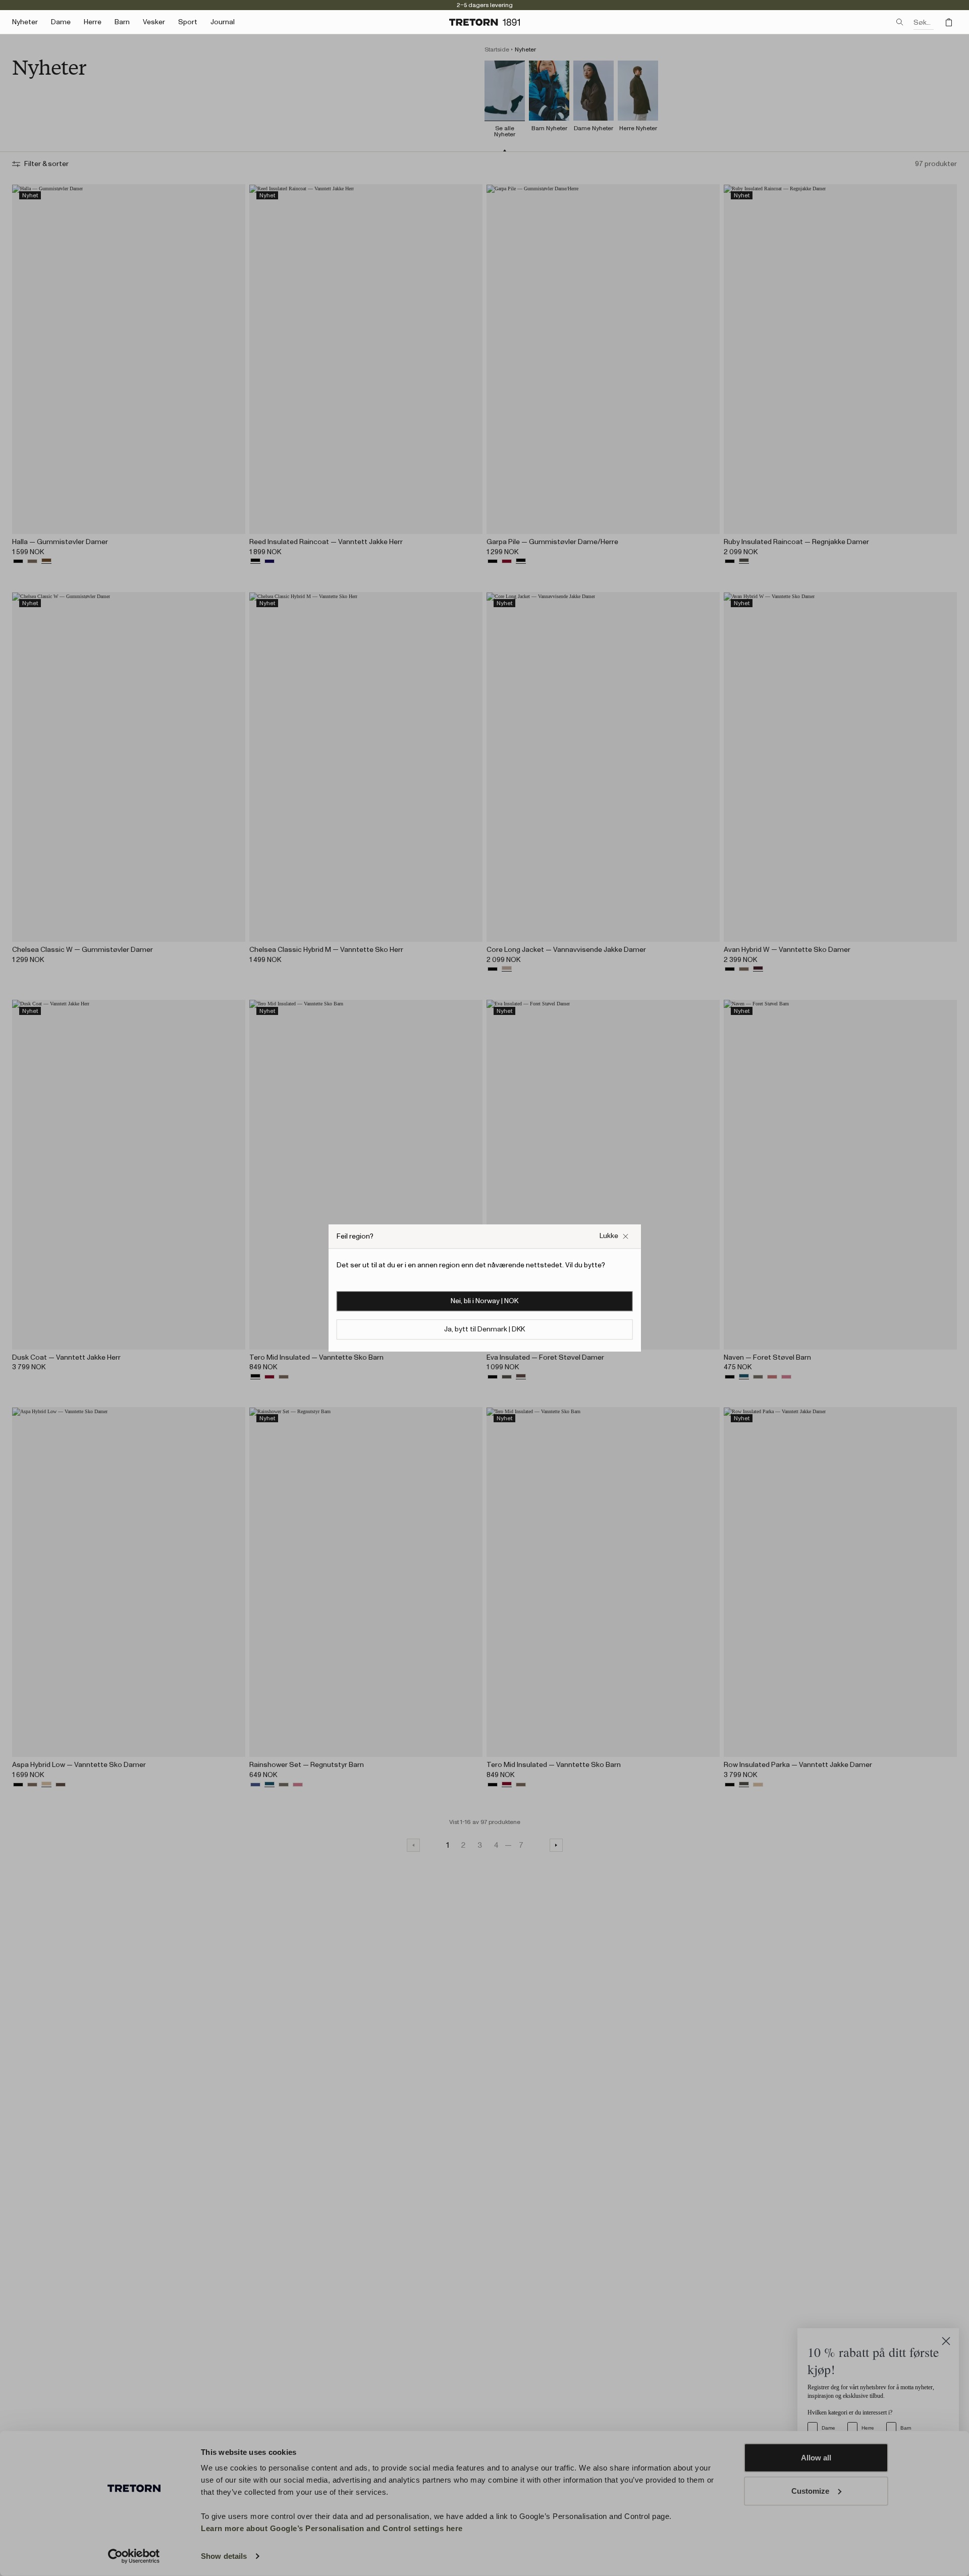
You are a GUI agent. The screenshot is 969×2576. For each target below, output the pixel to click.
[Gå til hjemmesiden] (484, 22)
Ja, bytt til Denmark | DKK (484, 1329)
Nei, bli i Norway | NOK (484, 1301)
